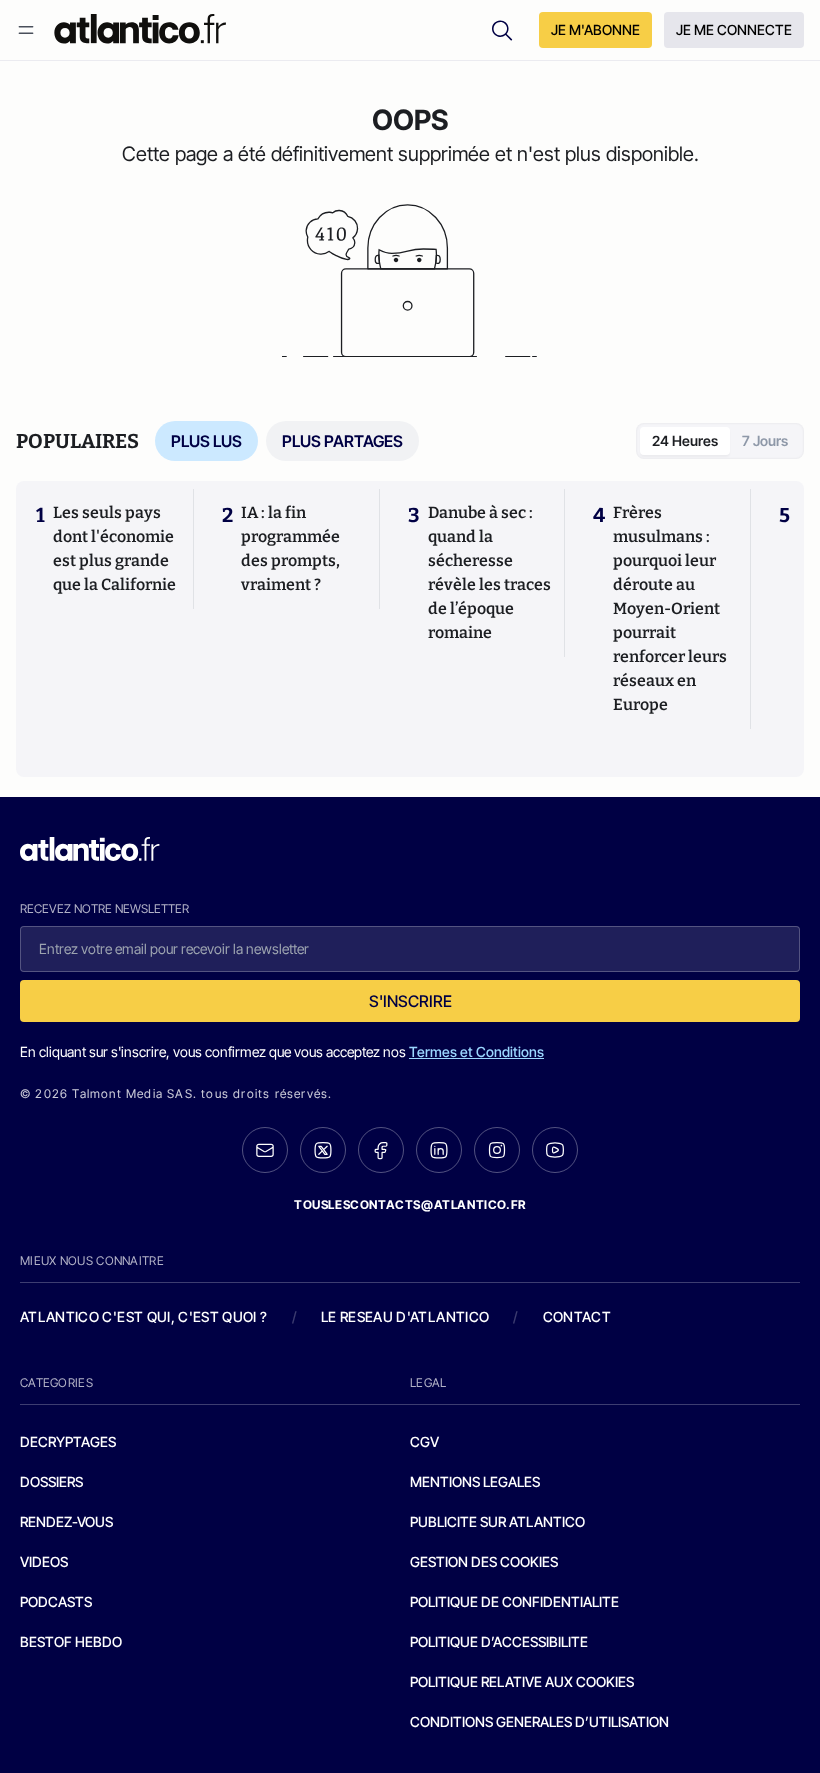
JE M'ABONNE (595, 29)
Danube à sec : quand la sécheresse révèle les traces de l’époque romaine (489, 572)
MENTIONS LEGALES (475, 1481)
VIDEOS (44, 1561)
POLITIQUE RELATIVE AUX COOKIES (522, 1681)
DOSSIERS (51, 1481)
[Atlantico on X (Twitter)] (323, 1150)
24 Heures (685, 440)
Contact (577, 1316)
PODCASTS (56, 1601)
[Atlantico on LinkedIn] (439, 1150)
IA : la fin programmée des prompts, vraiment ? (290, 548)
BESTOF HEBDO (71, 1641)
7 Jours (765, 440)
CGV (424, 1441)
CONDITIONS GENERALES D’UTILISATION (539, 1721)
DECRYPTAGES (68, 1441)
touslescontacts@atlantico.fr (410, 1204)
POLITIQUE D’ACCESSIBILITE (499, 1641)
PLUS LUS (206, 441)
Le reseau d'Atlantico (405, 1316)
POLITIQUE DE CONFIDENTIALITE (514, 1601)
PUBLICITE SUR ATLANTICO (497, 1521)
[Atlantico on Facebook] (381, 1150)
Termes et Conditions (476, 1051)
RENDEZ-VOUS (66, 1521)
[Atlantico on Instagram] (497, 1150)
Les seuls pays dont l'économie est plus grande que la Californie (114, 548)
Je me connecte (734, 29)
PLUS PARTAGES (342, 441)
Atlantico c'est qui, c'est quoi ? (144, 1316)
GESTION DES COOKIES (484, 1561)
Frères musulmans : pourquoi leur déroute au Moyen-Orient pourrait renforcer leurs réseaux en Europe (670, 608)
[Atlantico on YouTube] (555, 1150)
